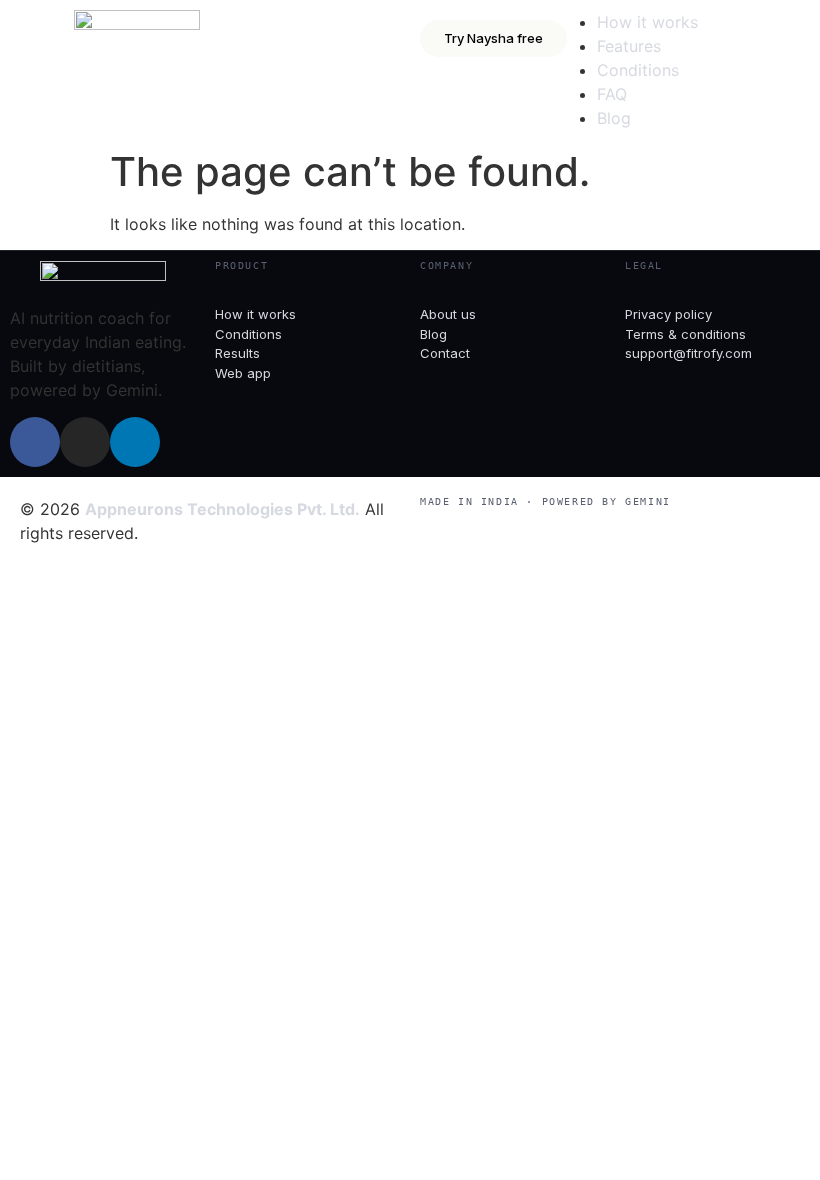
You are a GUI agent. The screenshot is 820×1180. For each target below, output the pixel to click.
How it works (647, 22)
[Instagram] (85, 442)
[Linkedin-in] (135, 442)
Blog (614, 118)
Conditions (638, 70)
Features (629, 46)
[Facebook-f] (35, 442)
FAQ (612, 94)
